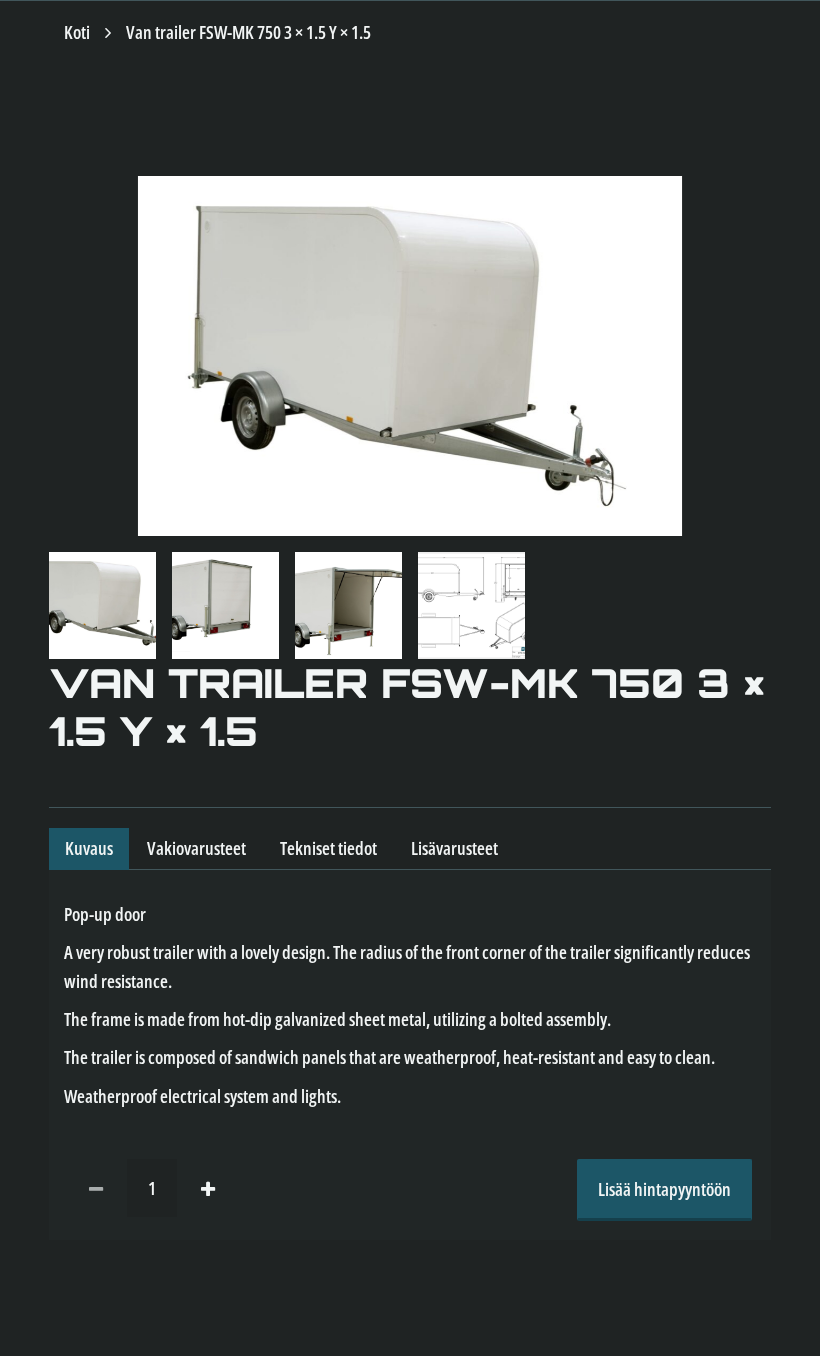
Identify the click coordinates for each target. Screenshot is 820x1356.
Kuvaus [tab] (89, 848)
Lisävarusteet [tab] (454, 848)
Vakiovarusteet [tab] (196, 848)
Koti (77, 32)
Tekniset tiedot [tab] (328, 848)
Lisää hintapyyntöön (664, 1189)
